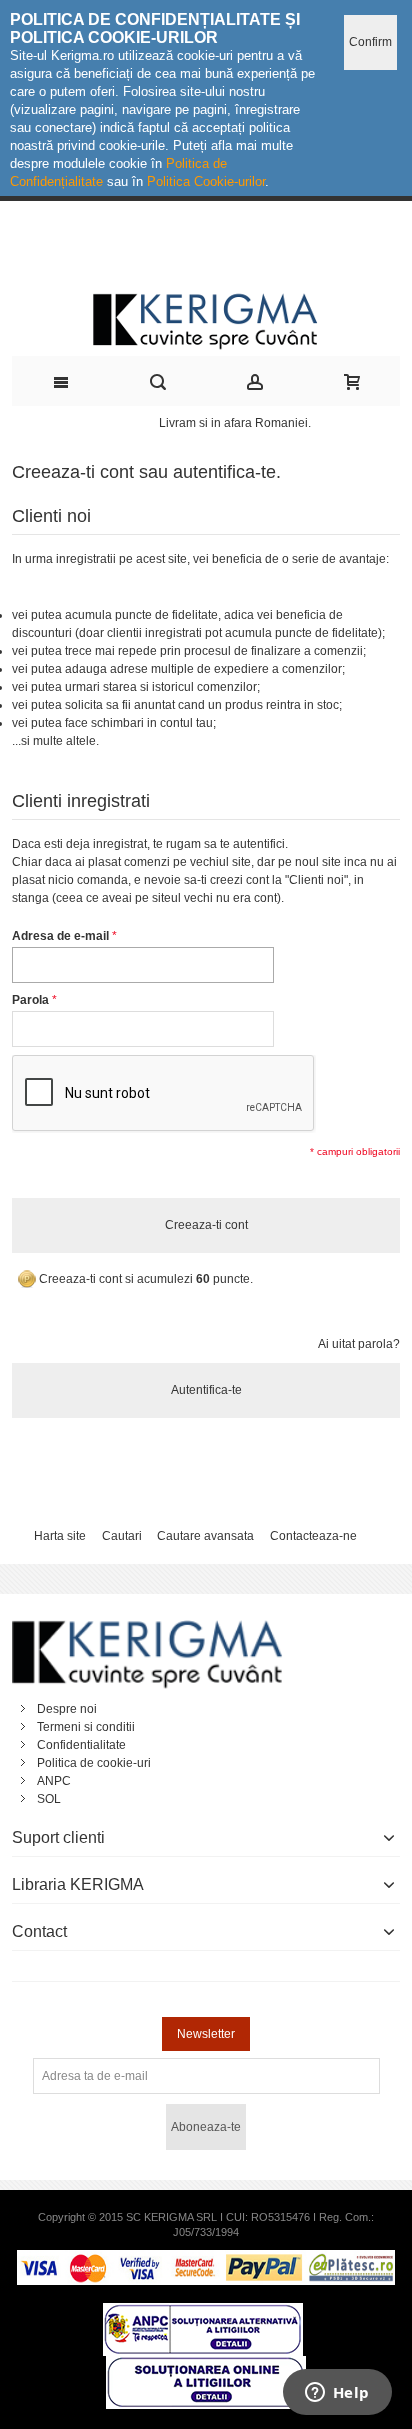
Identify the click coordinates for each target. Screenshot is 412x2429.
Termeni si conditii (86, 1727)
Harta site (60, 1536)
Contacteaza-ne (313, 1536)
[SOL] (206, 2365)
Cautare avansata (205, 1536)
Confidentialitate (81, 1745)
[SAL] (203, 2312)
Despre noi (67, 1709)
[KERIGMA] (206, 319)
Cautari (122, 1536)
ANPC (54, 1781)
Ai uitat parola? (359, 1344)
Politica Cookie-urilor (206, 181)
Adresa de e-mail (60, 936)
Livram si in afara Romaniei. (235, 423)
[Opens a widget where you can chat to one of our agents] (337, 2394)
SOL (49, 1799)
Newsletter (206, 2034)
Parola (30, 1000)
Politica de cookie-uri (94, 1763)
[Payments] (206, 2259)
